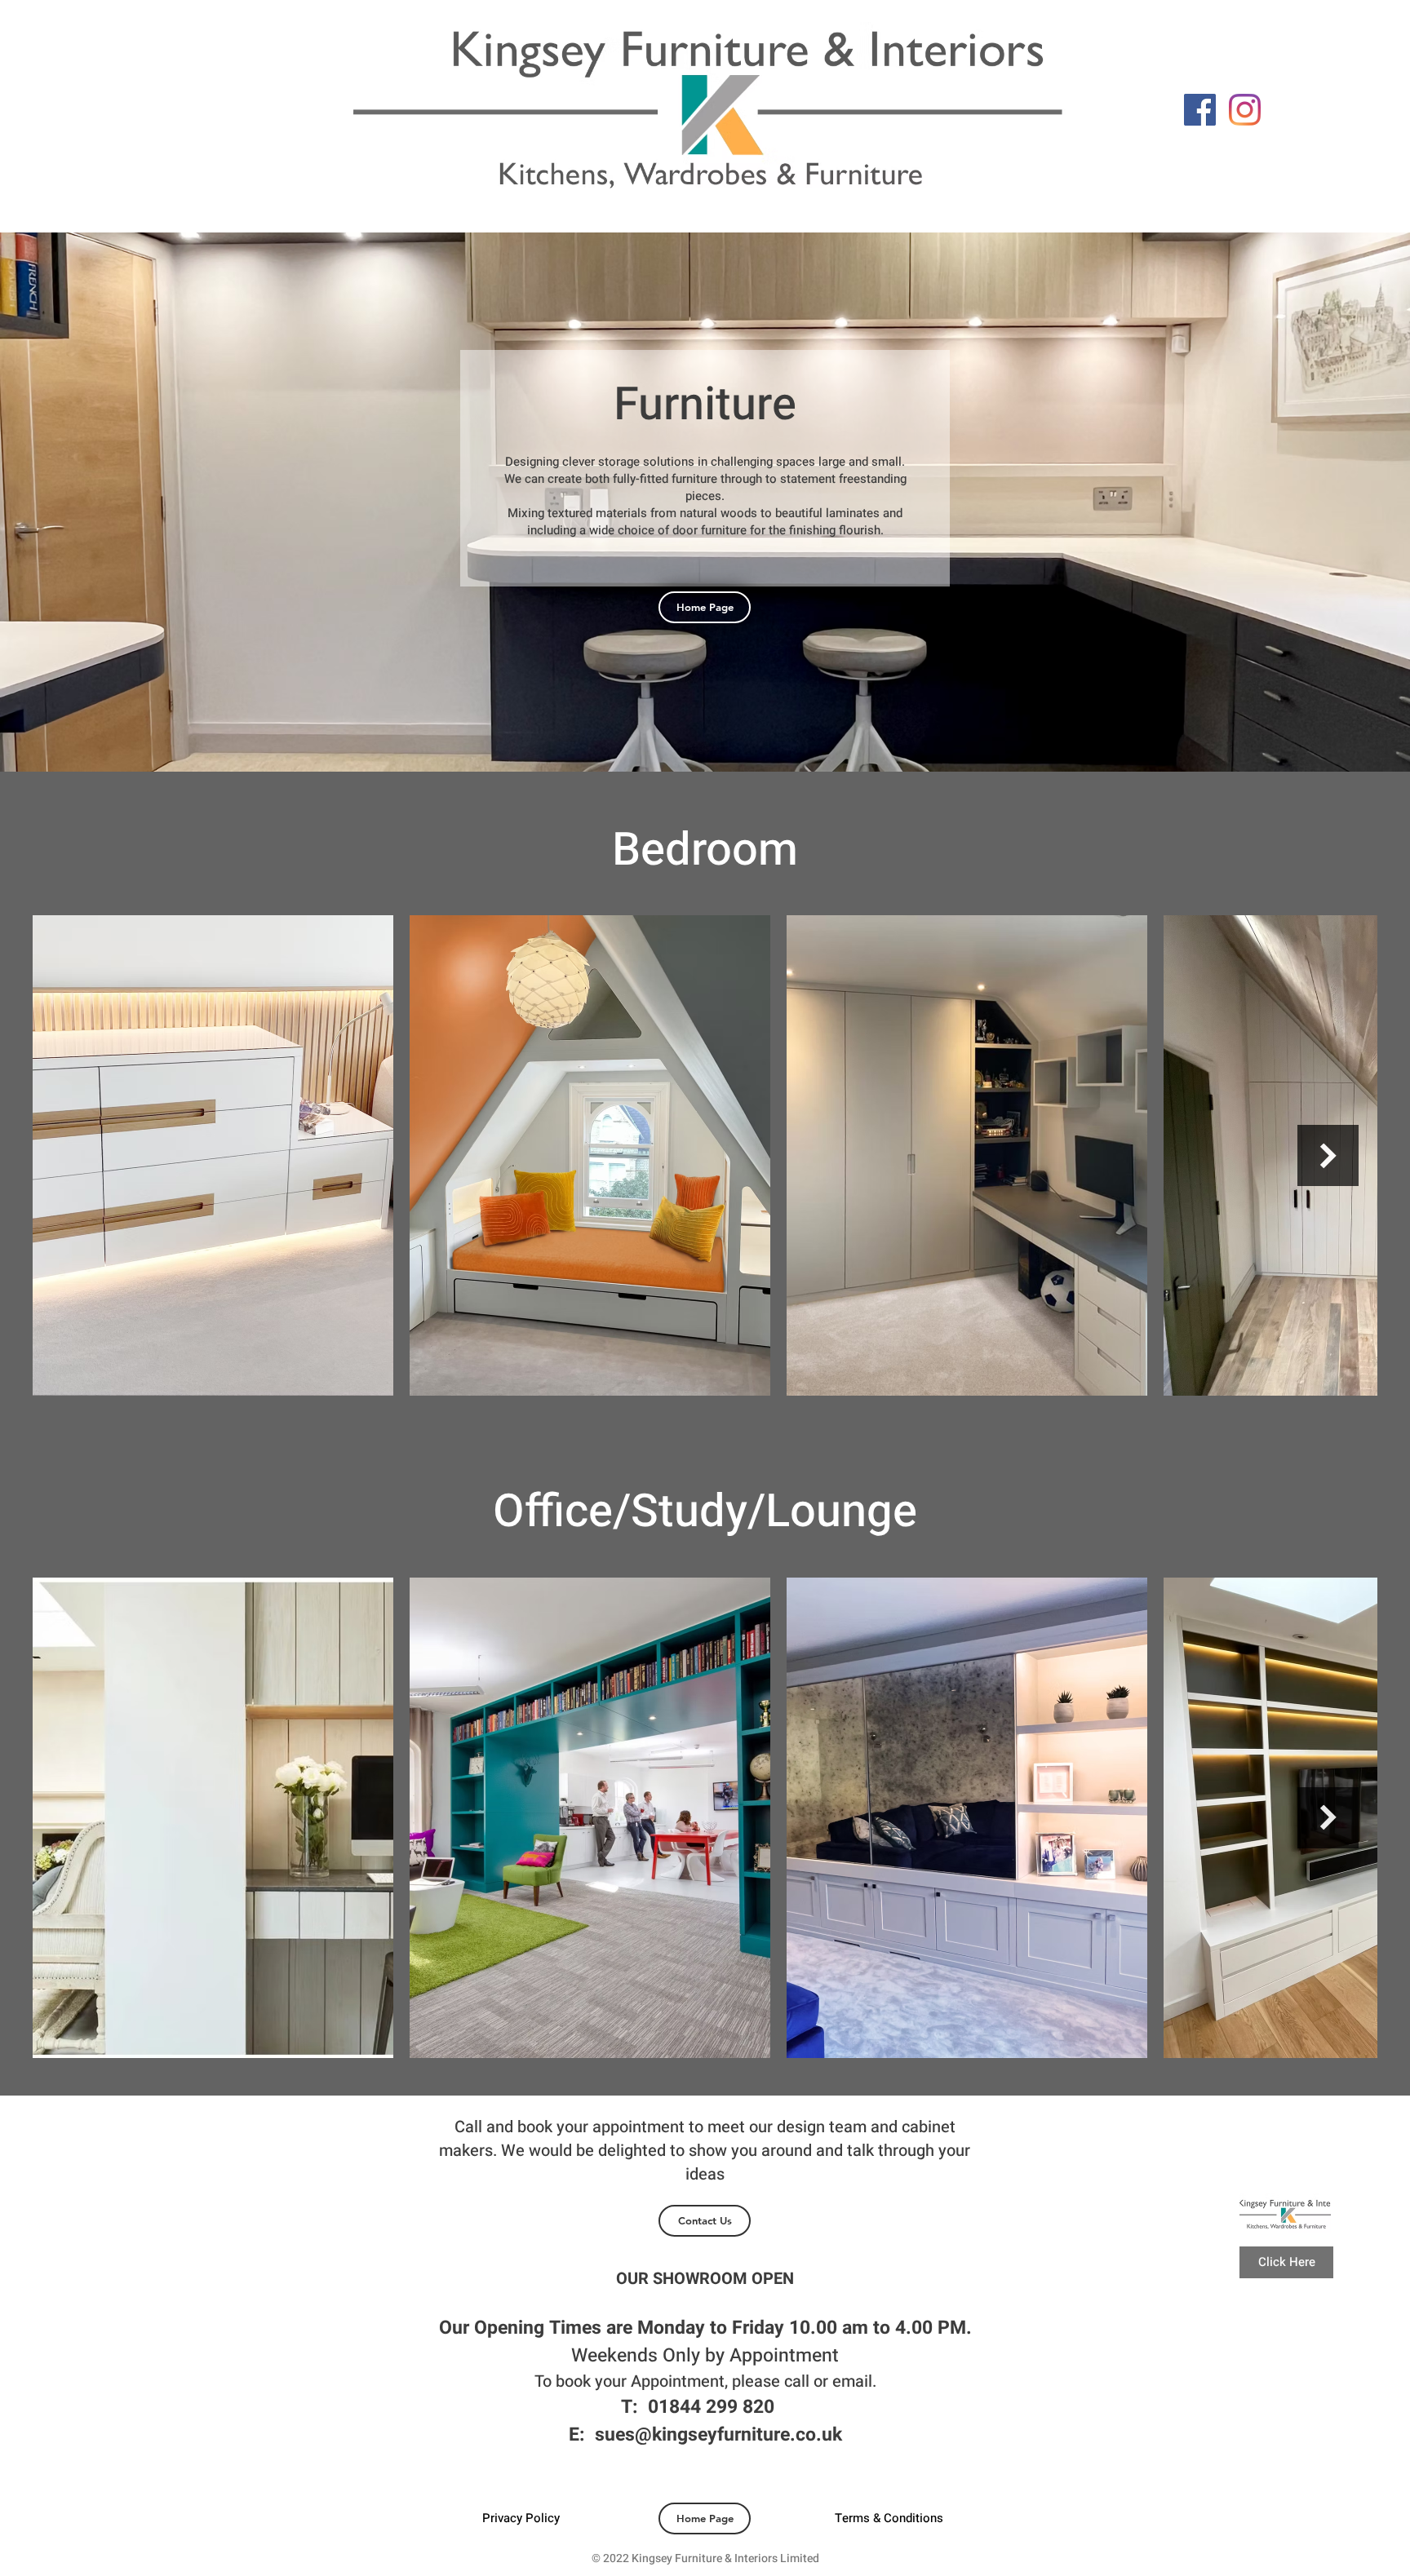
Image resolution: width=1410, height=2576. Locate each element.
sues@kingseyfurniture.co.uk (718, 2435)
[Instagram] (1245, 110)
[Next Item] (1328, 1155)
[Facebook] (1200, 110)
